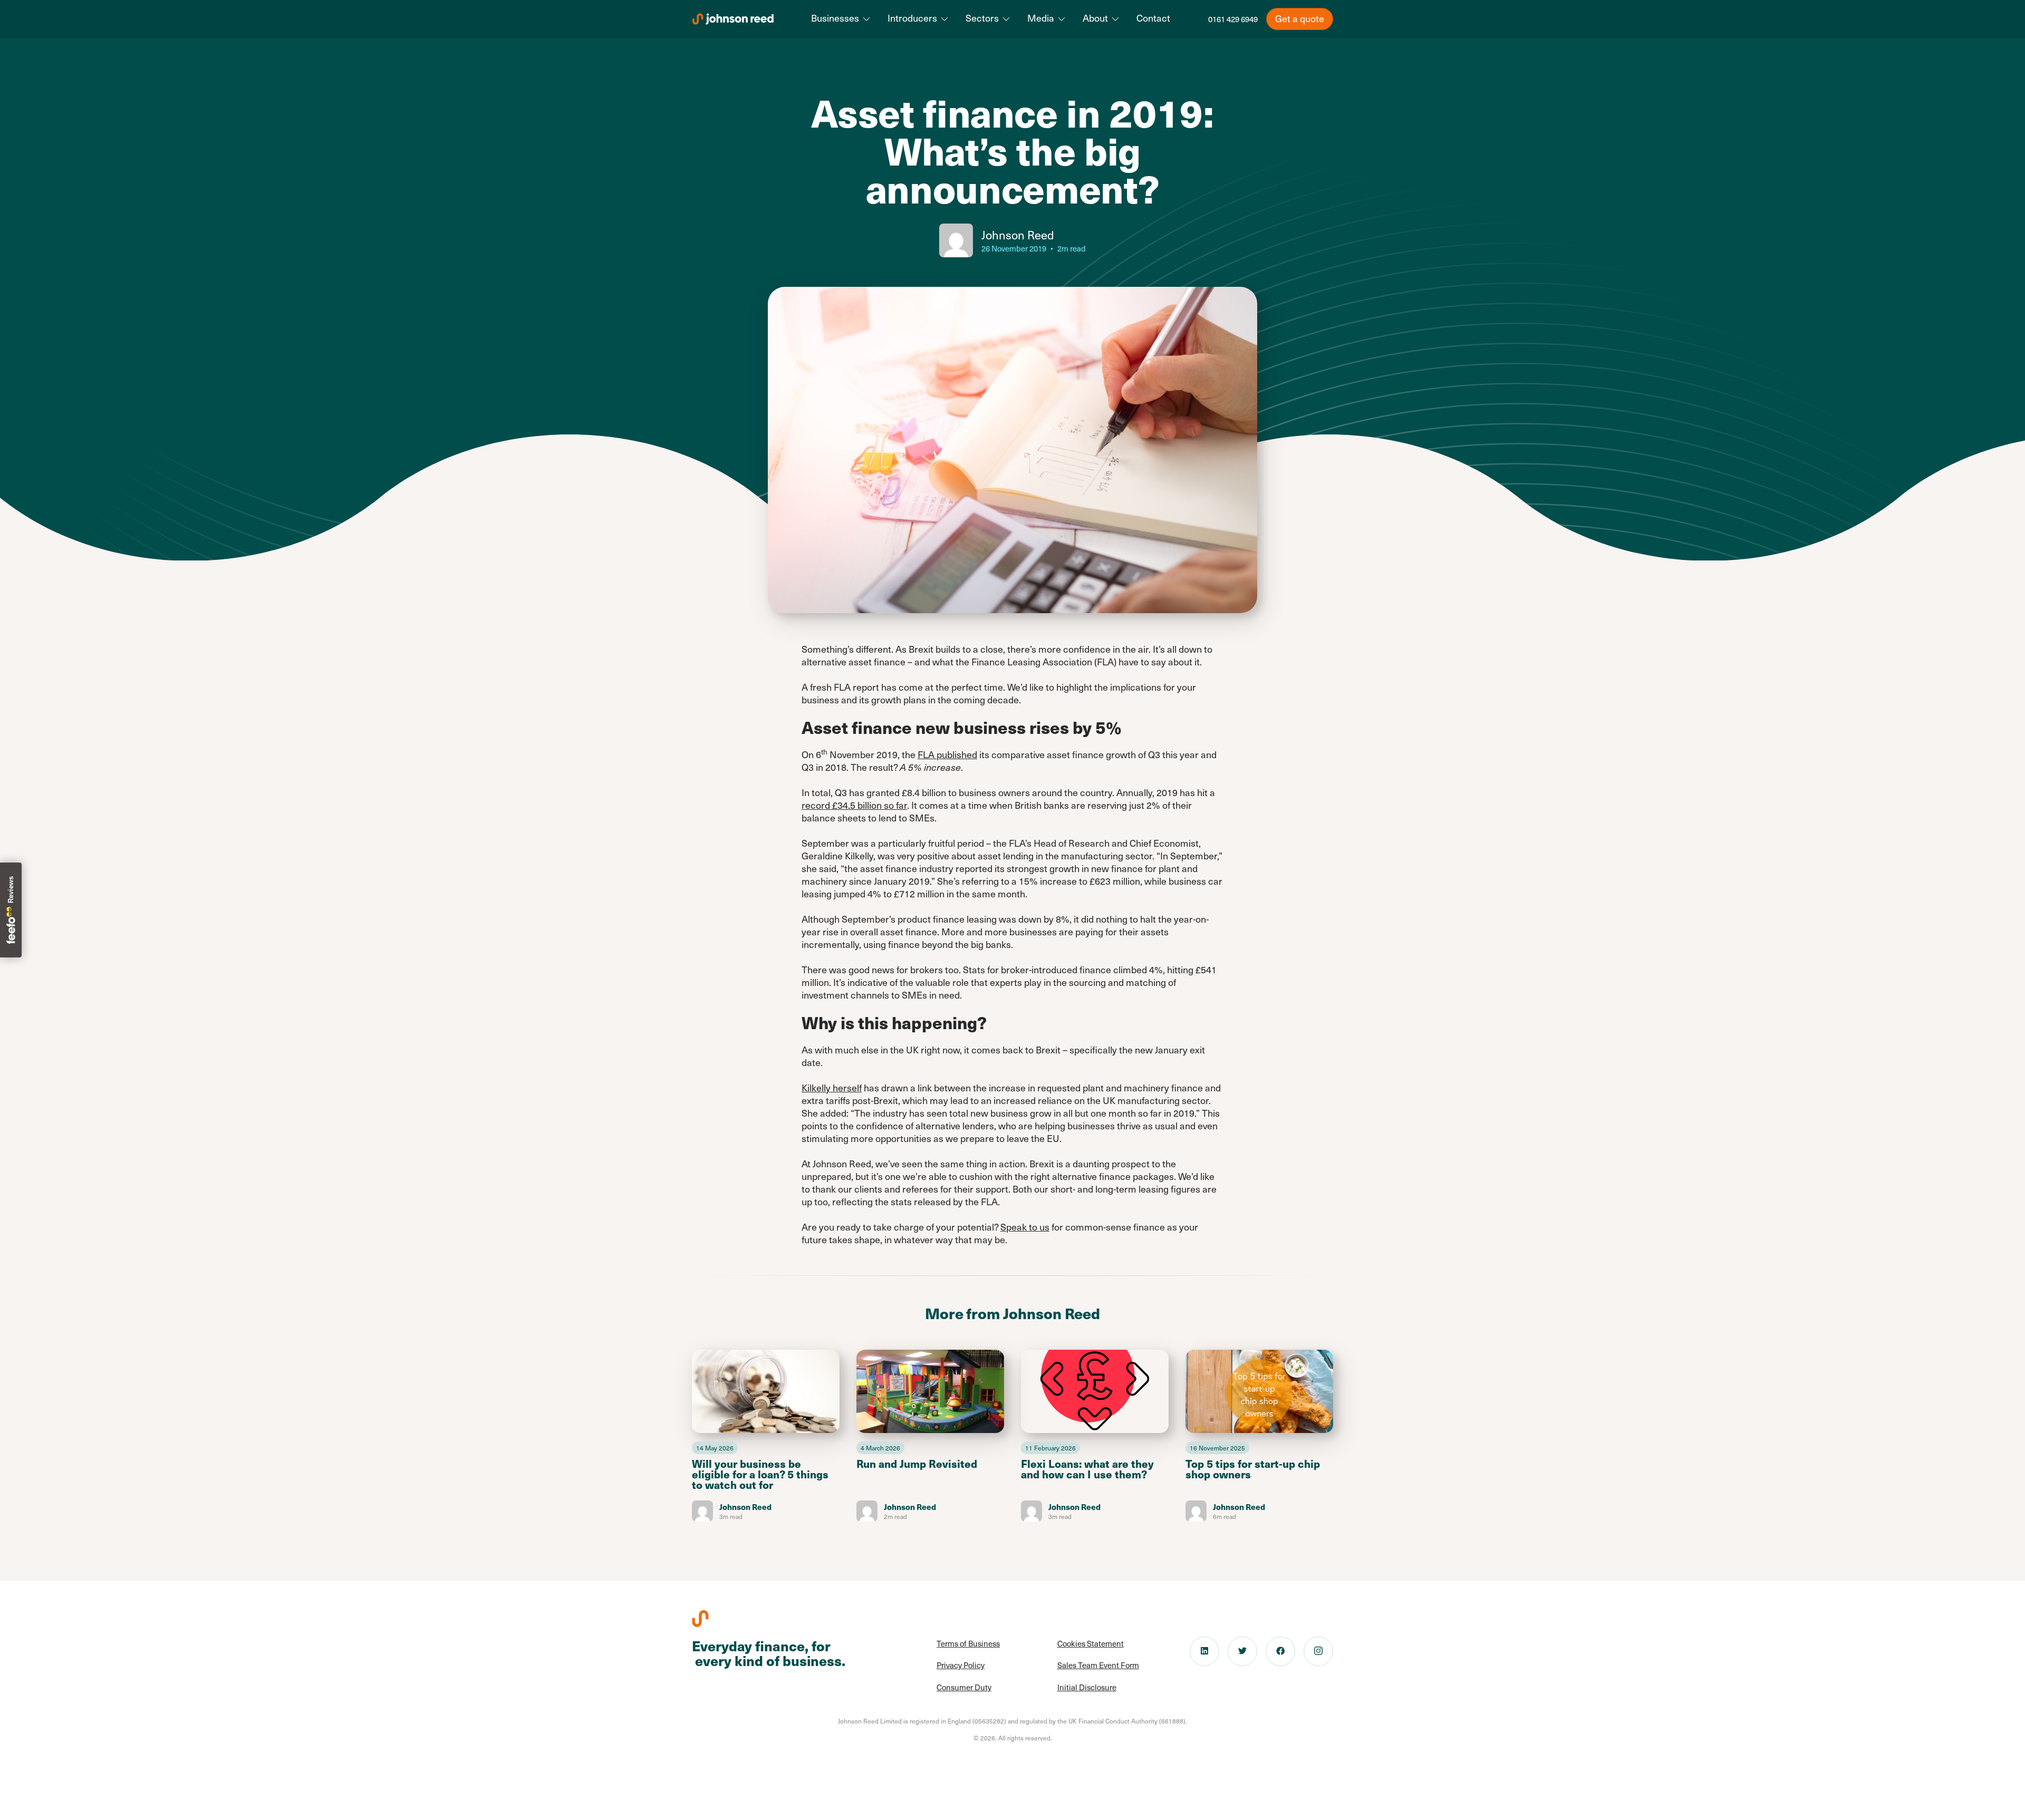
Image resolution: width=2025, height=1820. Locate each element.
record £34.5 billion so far (854, 805)
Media (1041, 18)
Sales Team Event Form (1098, 1665)
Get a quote (1300, 18)
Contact (1153, 18)
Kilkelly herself (832, 1087)
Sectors (982, 18)
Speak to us (1025, 1227)
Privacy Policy (961, 1665)
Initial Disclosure (1087, 1687)
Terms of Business (968, 1643)
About (1095, 18)
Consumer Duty (964, 1687)
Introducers (912, 18)
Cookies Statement (1091, 1643)
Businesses (835, 18)
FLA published (947, 754)
